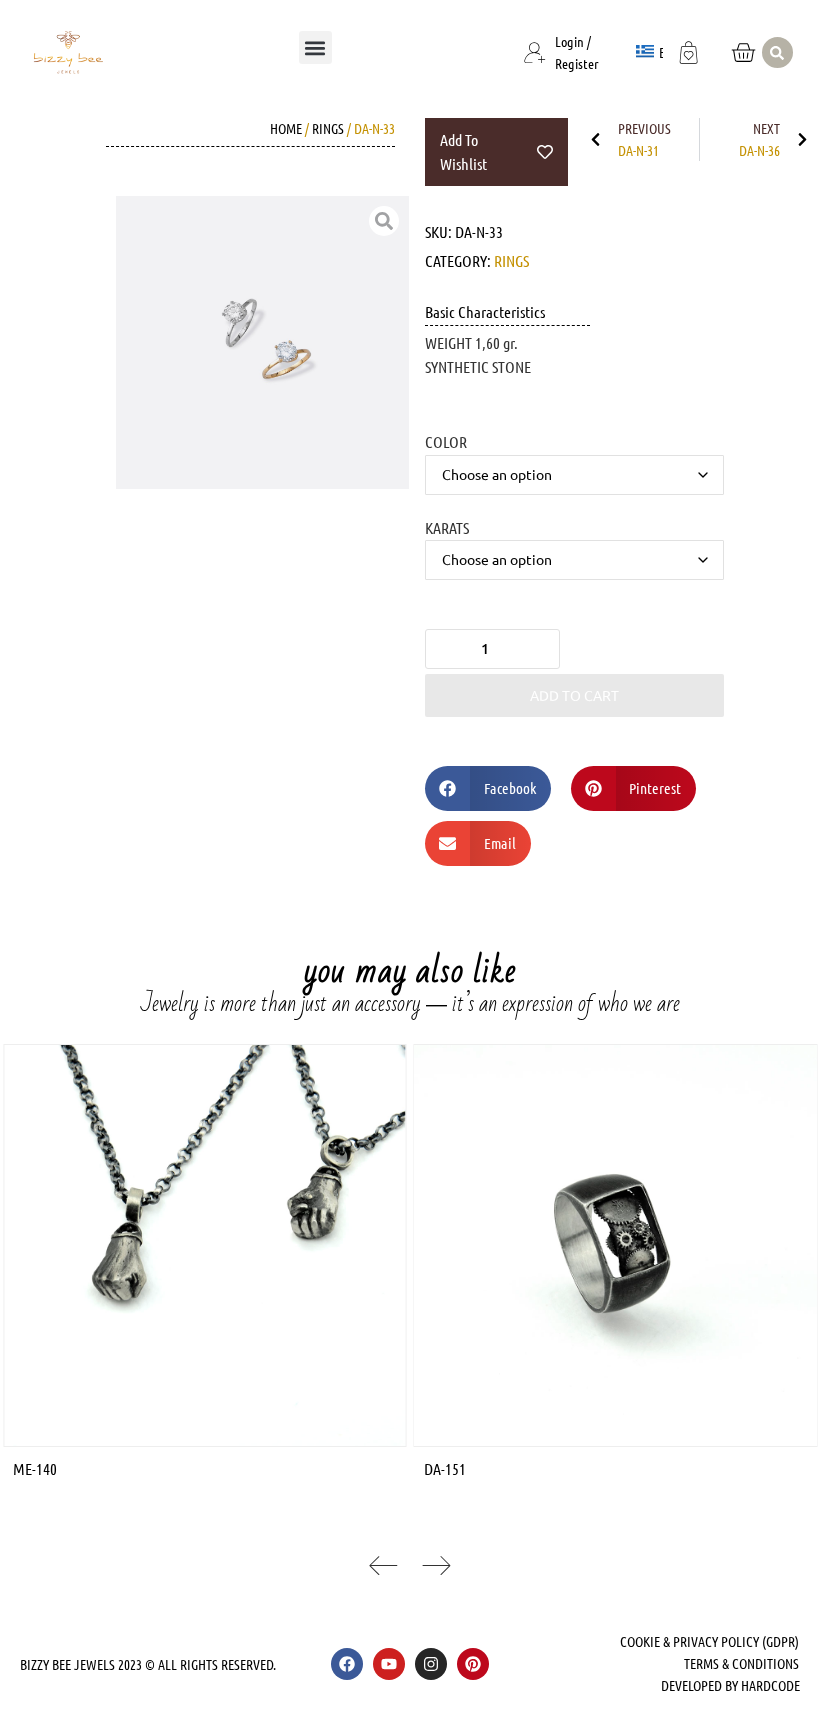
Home (286, 128)
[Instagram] (431, 1664)
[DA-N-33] (262, 342)
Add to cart (574, 695)
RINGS (328, 128)
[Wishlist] (689, 50)
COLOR (446, 441)
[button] (315, 47)
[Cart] (743, 52)
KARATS (447, 527)
